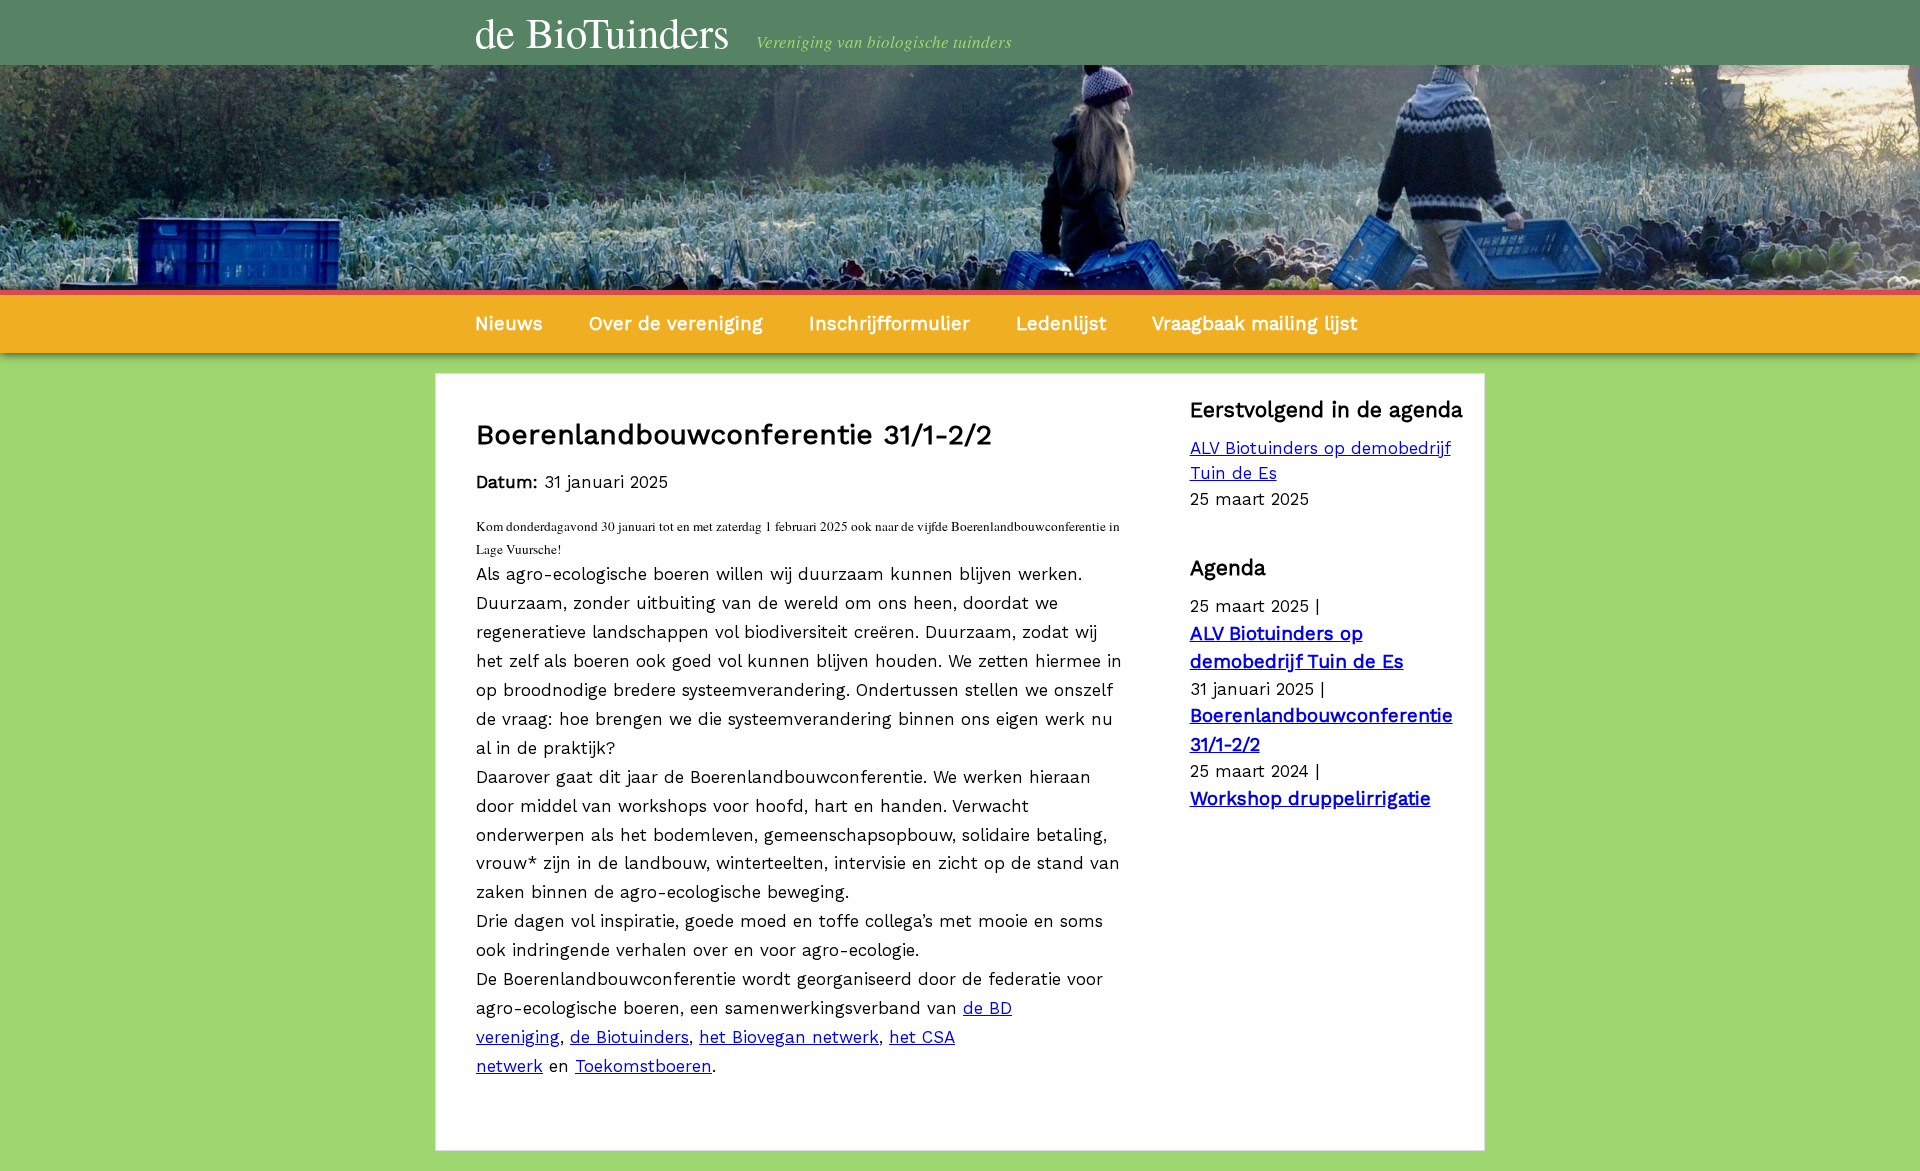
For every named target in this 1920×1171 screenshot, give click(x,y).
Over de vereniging (676, 324)
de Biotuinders (629, 1037)
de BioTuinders (602, 31)
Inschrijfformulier (889, 324)
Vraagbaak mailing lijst (1254, 324)
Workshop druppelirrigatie (1310, 798)
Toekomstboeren (643, 1066)
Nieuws (509, 324)
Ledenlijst (1061, 324)
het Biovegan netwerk (789, 1037)
